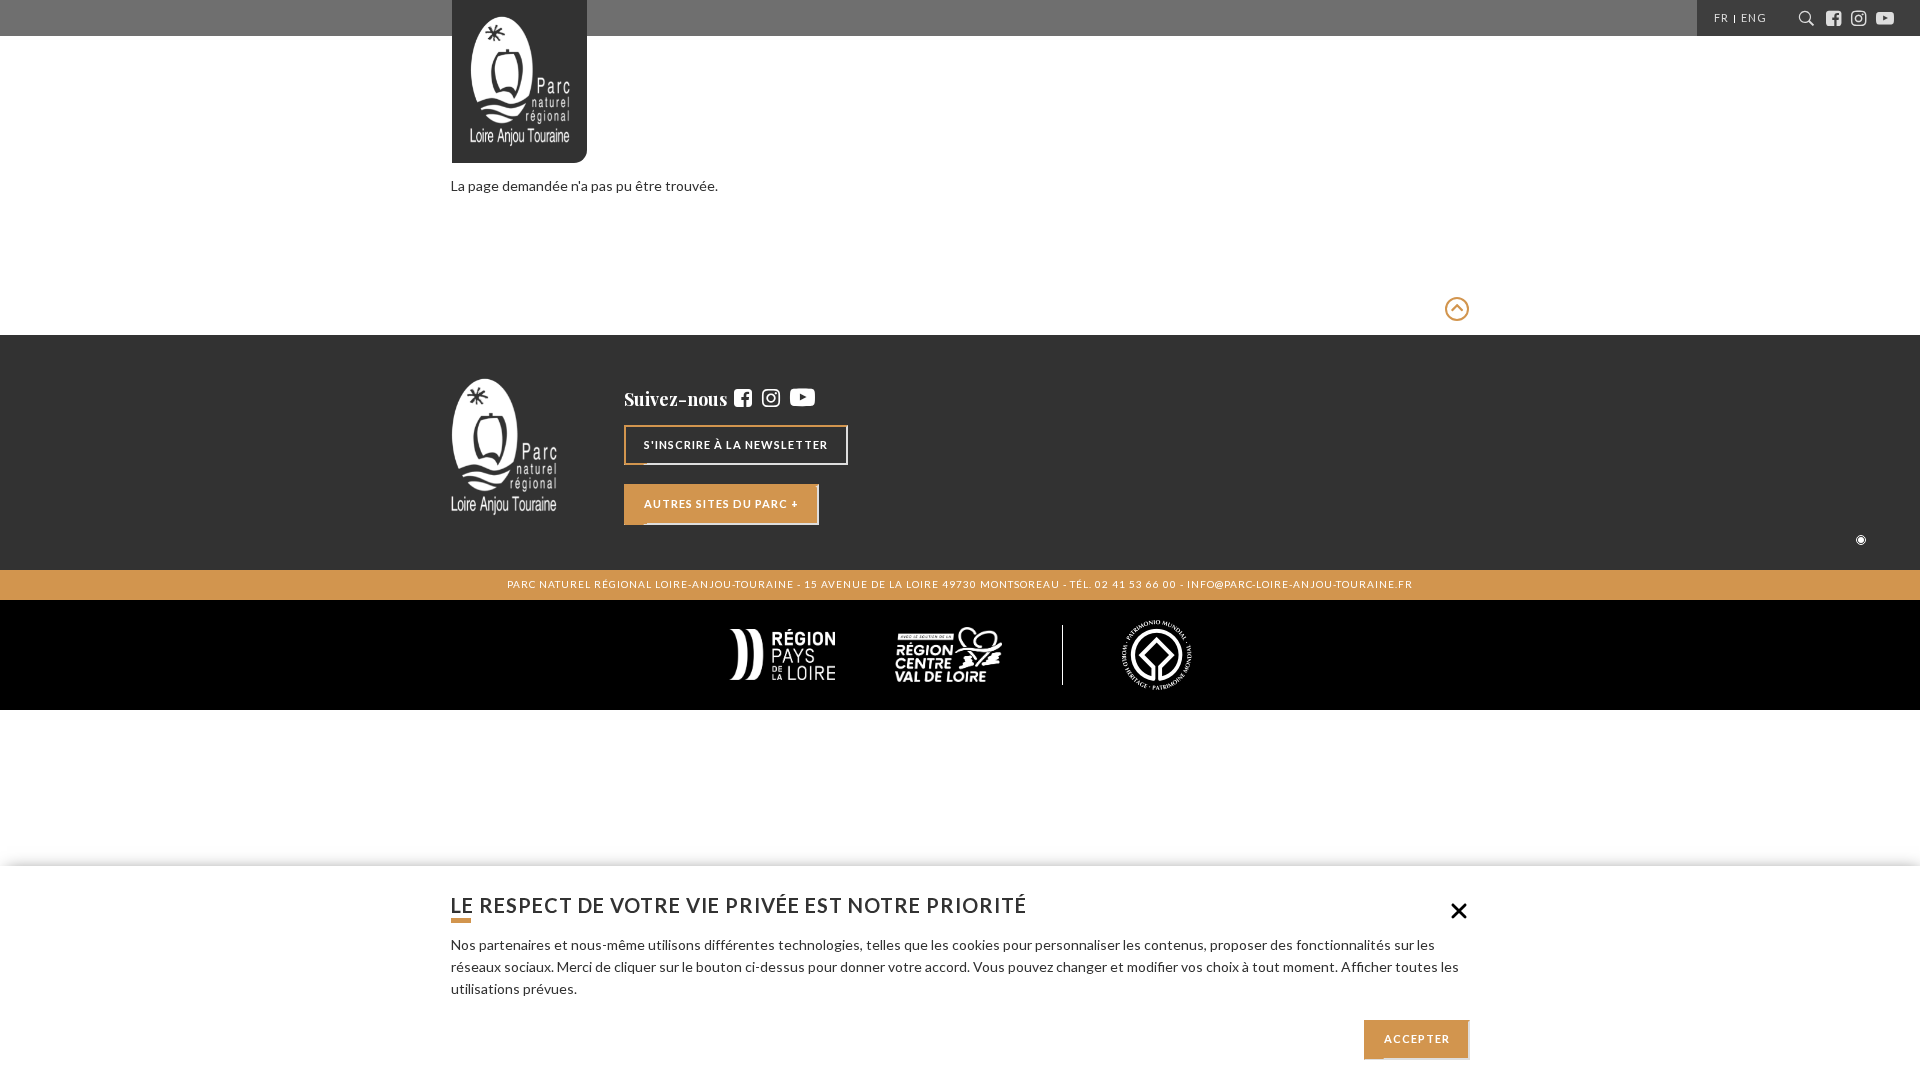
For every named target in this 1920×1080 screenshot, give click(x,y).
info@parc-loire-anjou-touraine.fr (1300, 584)
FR (1721, 17)
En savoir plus (622, 988)
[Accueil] (519, 81)
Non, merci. (1459, 911)
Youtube (1888, 18)
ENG (1754, 17)
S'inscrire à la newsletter (736, 444)
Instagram (1863, 18)
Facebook (1838, 18)
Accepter (1417, 1039)
